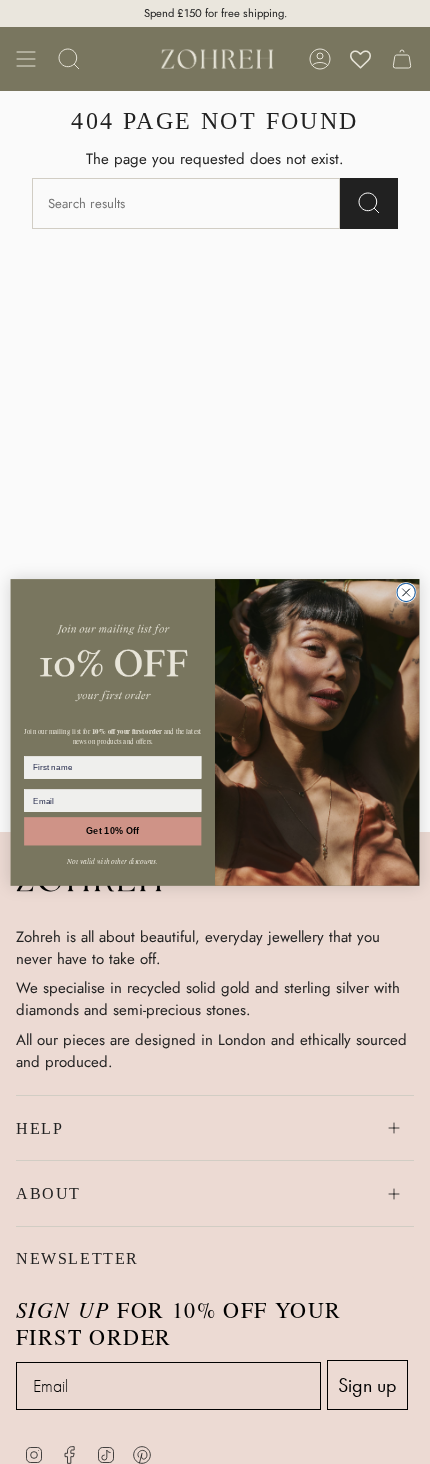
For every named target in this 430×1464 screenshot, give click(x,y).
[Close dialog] (406, 592)
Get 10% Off (112, 831)
